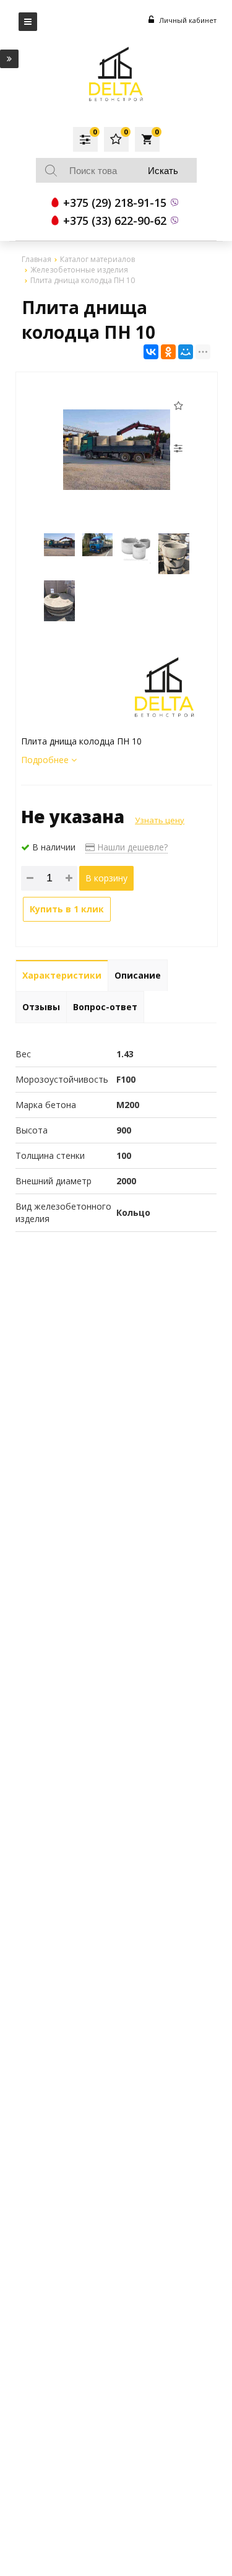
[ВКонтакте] (151, 352)
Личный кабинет (187, 20)
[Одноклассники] (168, 352)
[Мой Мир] (186, 352)
